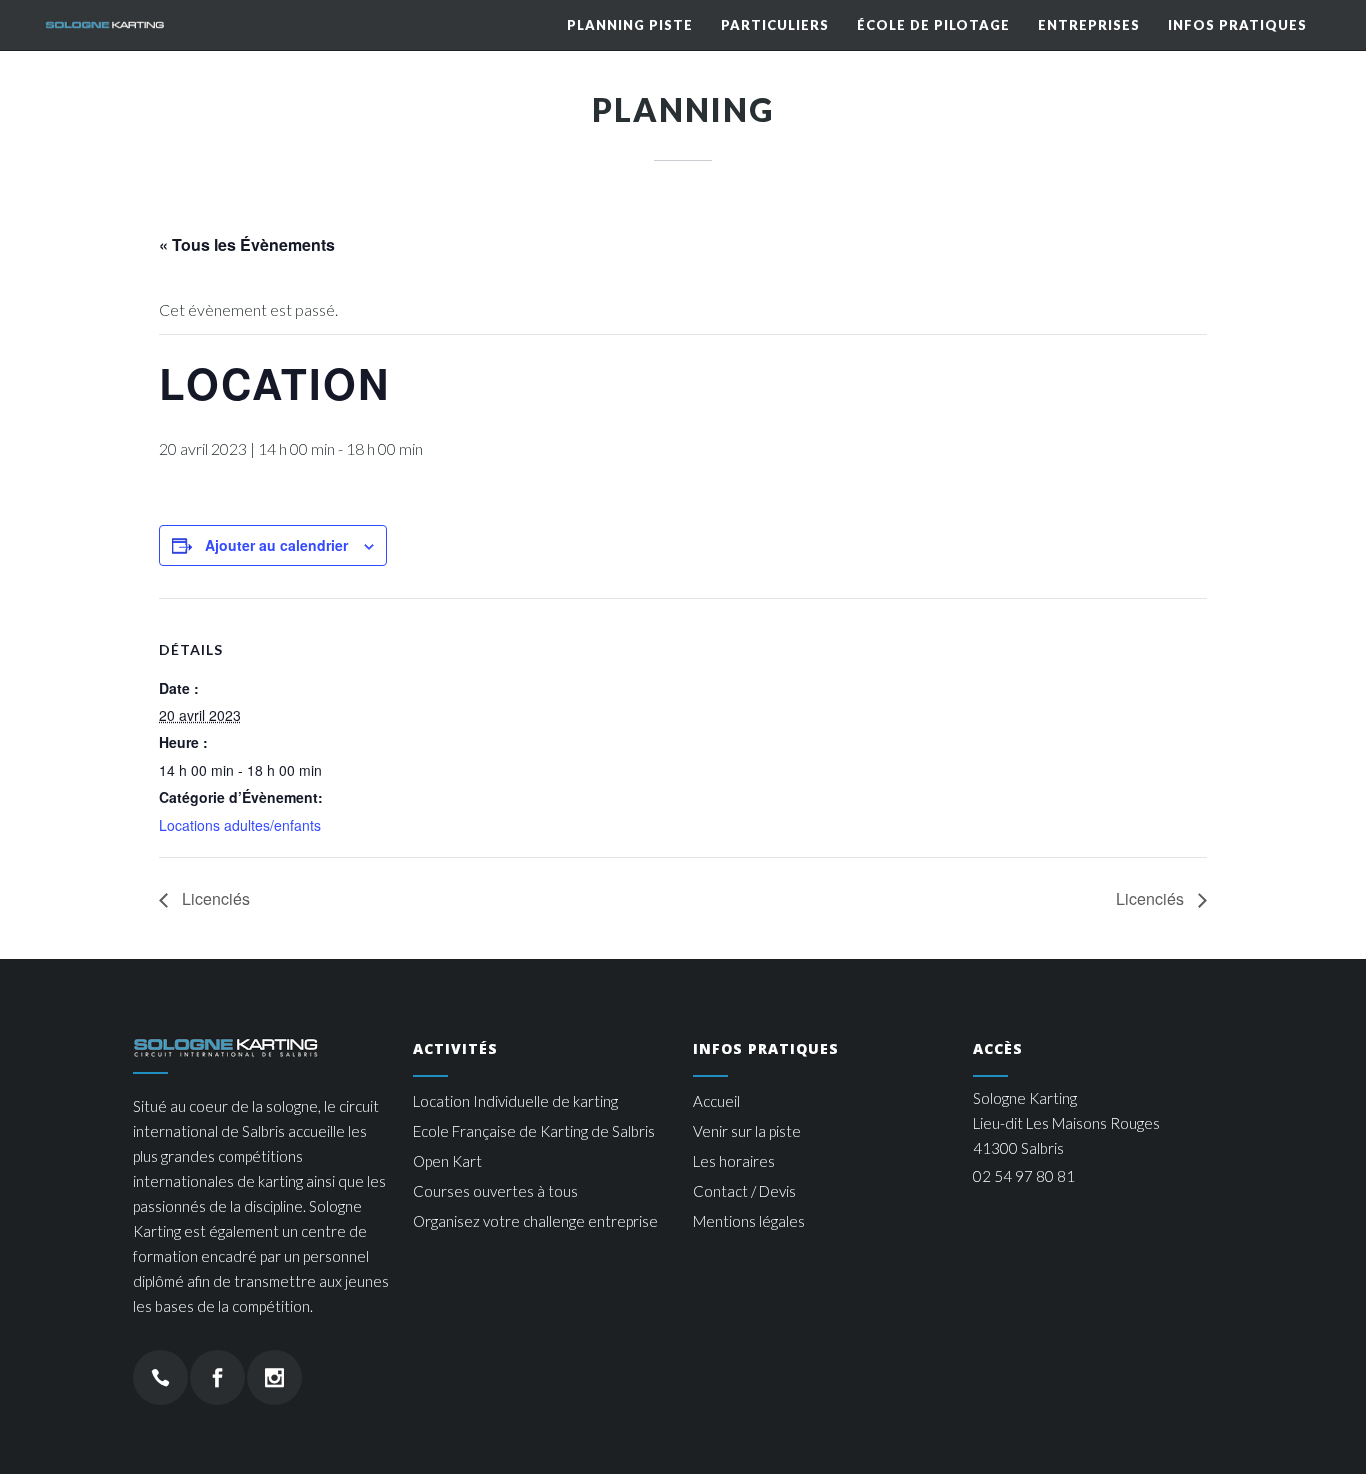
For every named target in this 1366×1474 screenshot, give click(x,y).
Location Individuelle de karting (515, 1101)
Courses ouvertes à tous (495, 1191)
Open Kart (447, 1161)
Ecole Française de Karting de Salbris (534, 1131)
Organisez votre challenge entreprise (535, 1221)
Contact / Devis (744, 1191)
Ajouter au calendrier (276, 545)
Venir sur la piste (747, 1131)
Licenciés (214, 898)
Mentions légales (749, 1221)
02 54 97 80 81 (1024, 1176)
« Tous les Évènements (247, 244)
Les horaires (734, 1161)
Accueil (716, 1101)
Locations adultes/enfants (240, 825)
